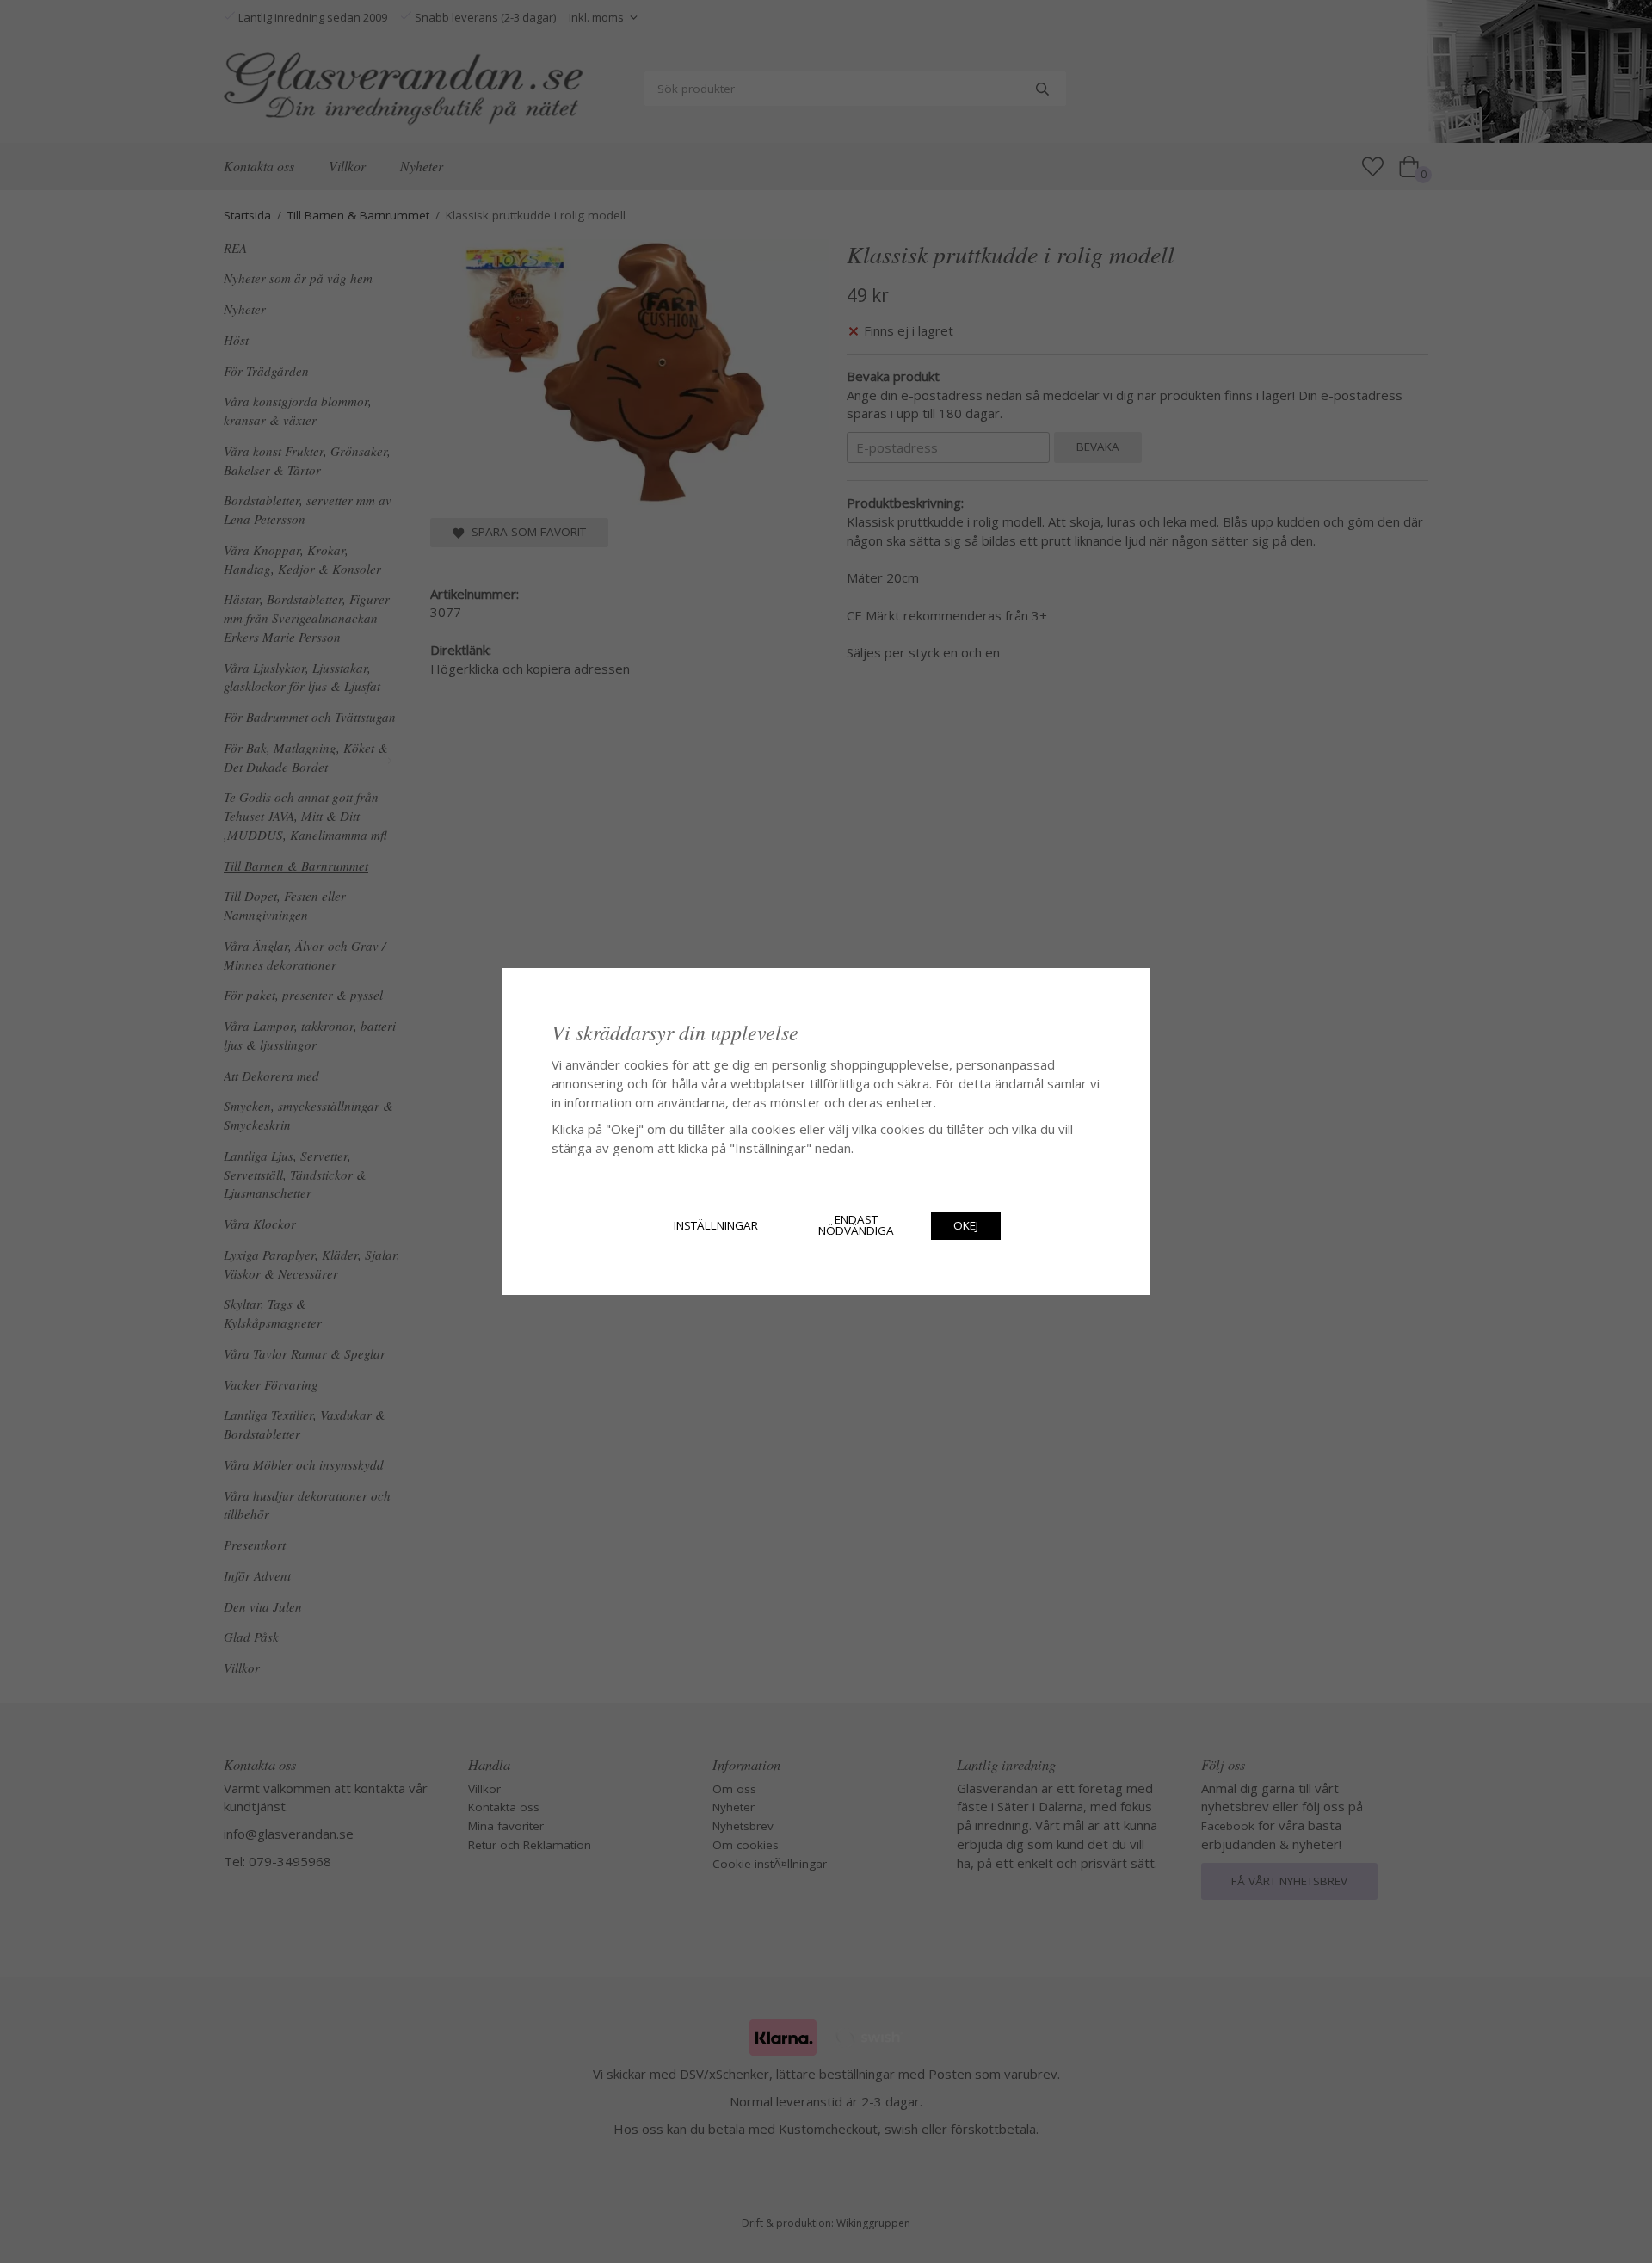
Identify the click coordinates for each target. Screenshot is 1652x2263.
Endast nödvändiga (856, 1225)
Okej (966, 1225)
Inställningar (716, 1225)
